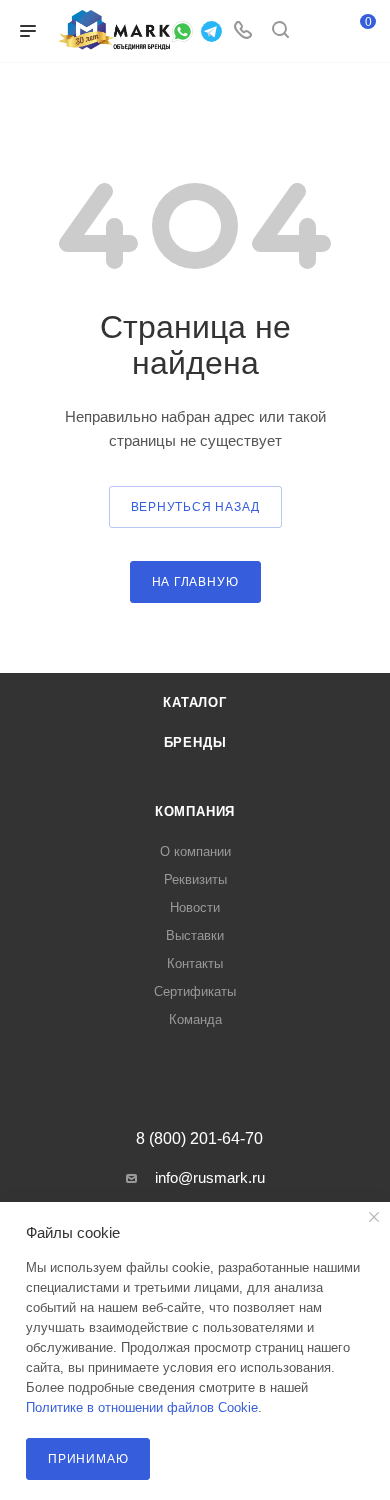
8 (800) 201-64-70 (199, 1139)
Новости (195, 907)
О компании (195, 851)
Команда (195, 1019)
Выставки (195, 935)
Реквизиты (195, 879)
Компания (195, 811)
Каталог (195, 702)
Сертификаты (195, 991)
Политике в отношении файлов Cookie (142, 1407)
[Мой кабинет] (318, 31)
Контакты (195, 963)
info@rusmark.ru (210, 1177)
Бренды (195, 742)
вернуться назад (195, 507)
